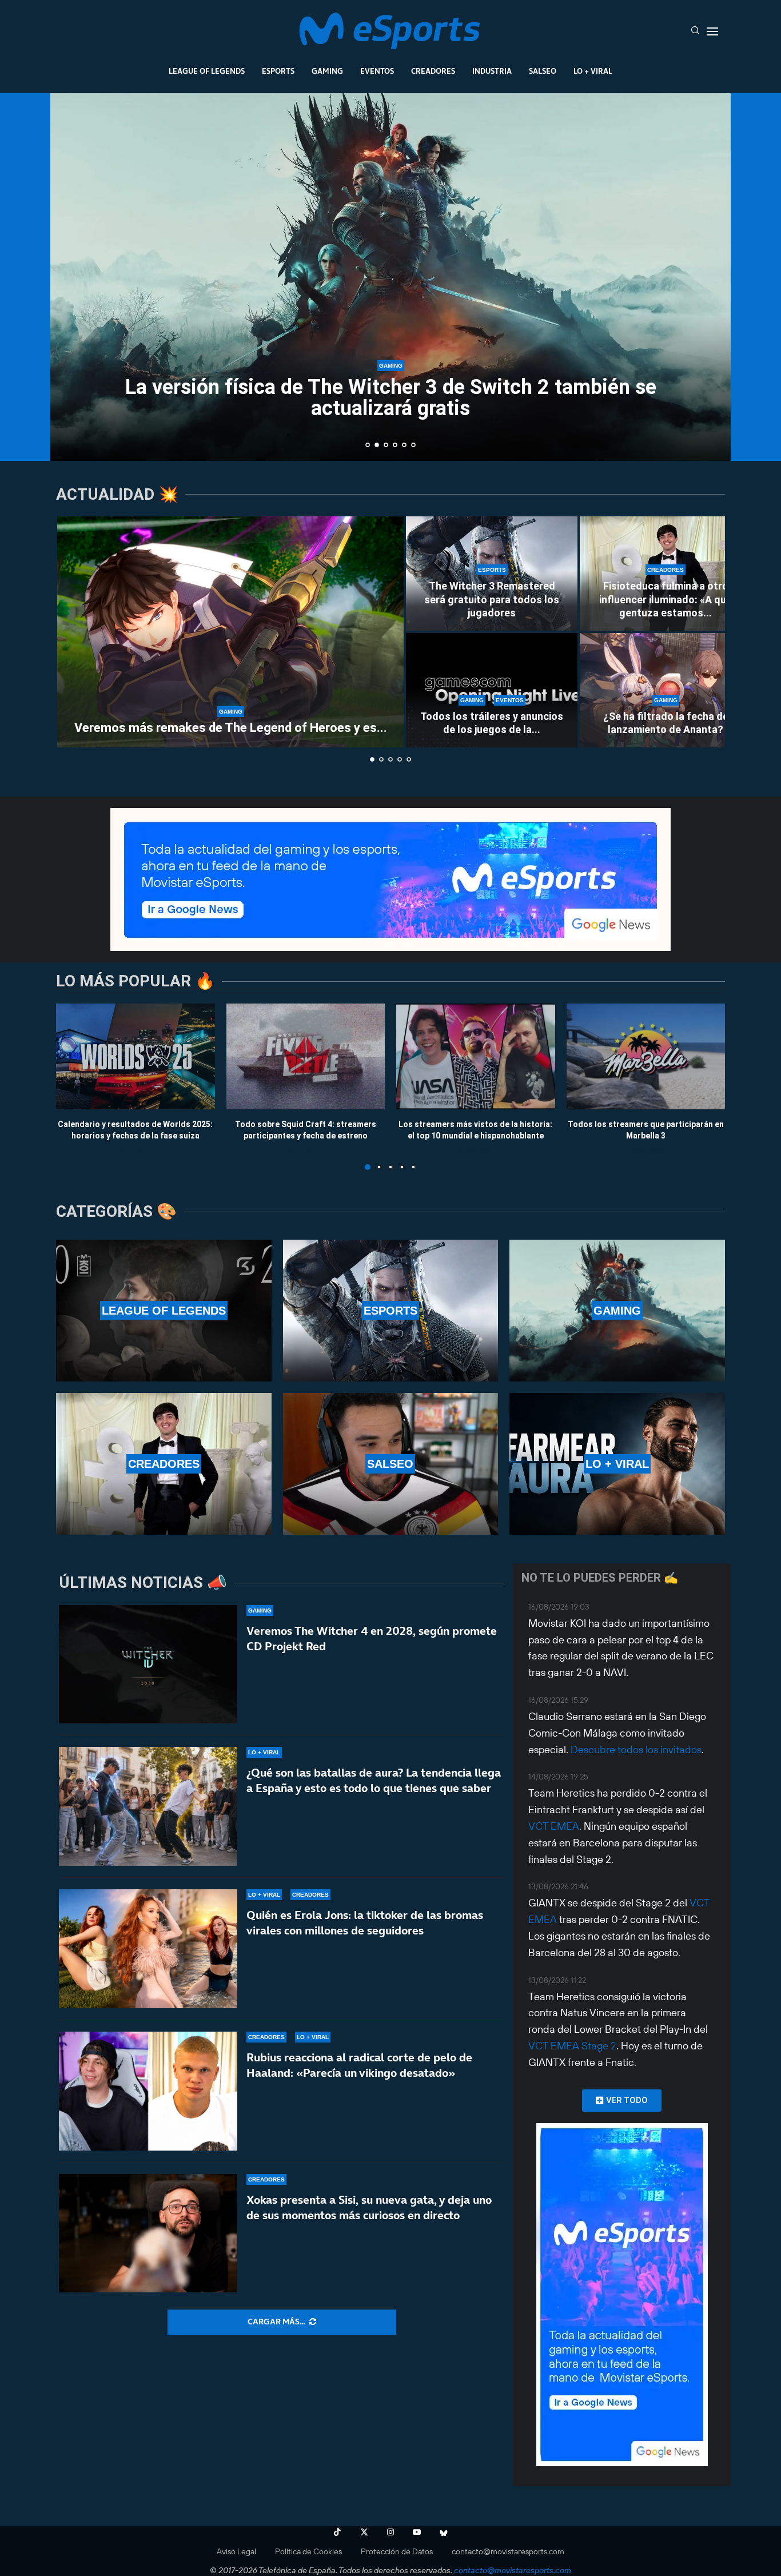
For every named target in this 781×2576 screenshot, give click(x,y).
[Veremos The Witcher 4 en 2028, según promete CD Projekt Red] (148, 1665)
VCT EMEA (554, 1826)
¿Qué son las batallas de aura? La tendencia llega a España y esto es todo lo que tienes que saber (374, 1780)
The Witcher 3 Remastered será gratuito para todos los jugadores (492, 599)
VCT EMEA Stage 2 (572, 2046)
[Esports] (391, 1311)
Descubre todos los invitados (636, 1749)
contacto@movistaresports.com (508, 2551)
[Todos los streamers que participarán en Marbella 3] (646, 1056)
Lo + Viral (593, 71)
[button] (71, 276)
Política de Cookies (308, 2551)
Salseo (543, 71)
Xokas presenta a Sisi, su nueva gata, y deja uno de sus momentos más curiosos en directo (369, 2207)
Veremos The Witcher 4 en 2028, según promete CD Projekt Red (372, 1639)
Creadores (433, 71)
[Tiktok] (337, 2532)
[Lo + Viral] (617, 1464)
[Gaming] (617, 1311)
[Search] (695, 31)
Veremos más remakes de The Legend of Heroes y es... (231, 728)
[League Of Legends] (164, 1311)
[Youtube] (417, 2532)
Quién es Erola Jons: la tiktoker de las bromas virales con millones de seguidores (365, 1923)
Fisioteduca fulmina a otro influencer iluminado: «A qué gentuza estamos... (666, 599)
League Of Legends (207, 71)
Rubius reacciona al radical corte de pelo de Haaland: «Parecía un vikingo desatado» (359, 2065)
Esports (278, 71)
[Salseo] (391, 1464)
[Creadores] (164, 1464)
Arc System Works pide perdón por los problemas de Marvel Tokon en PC (391, 398)
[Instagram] (390, 2532)
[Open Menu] (712, 31)
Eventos (377, 71)
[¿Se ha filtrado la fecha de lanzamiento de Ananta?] (666, 690)
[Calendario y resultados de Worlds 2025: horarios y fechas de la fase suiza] (136, 1056)
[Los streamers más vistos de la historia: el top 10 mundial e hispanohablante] (476, 1056)
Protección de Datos (397, 2551)
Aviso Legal (236, 2551)
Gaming (327, 71)
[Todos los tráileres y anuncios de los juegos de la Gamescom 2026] (492, 690)
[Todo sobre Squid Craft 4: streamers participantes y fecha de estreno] (306, 1056)
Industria (492, 71)
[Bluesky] (444, 2532)
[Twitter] (364, 2532)
